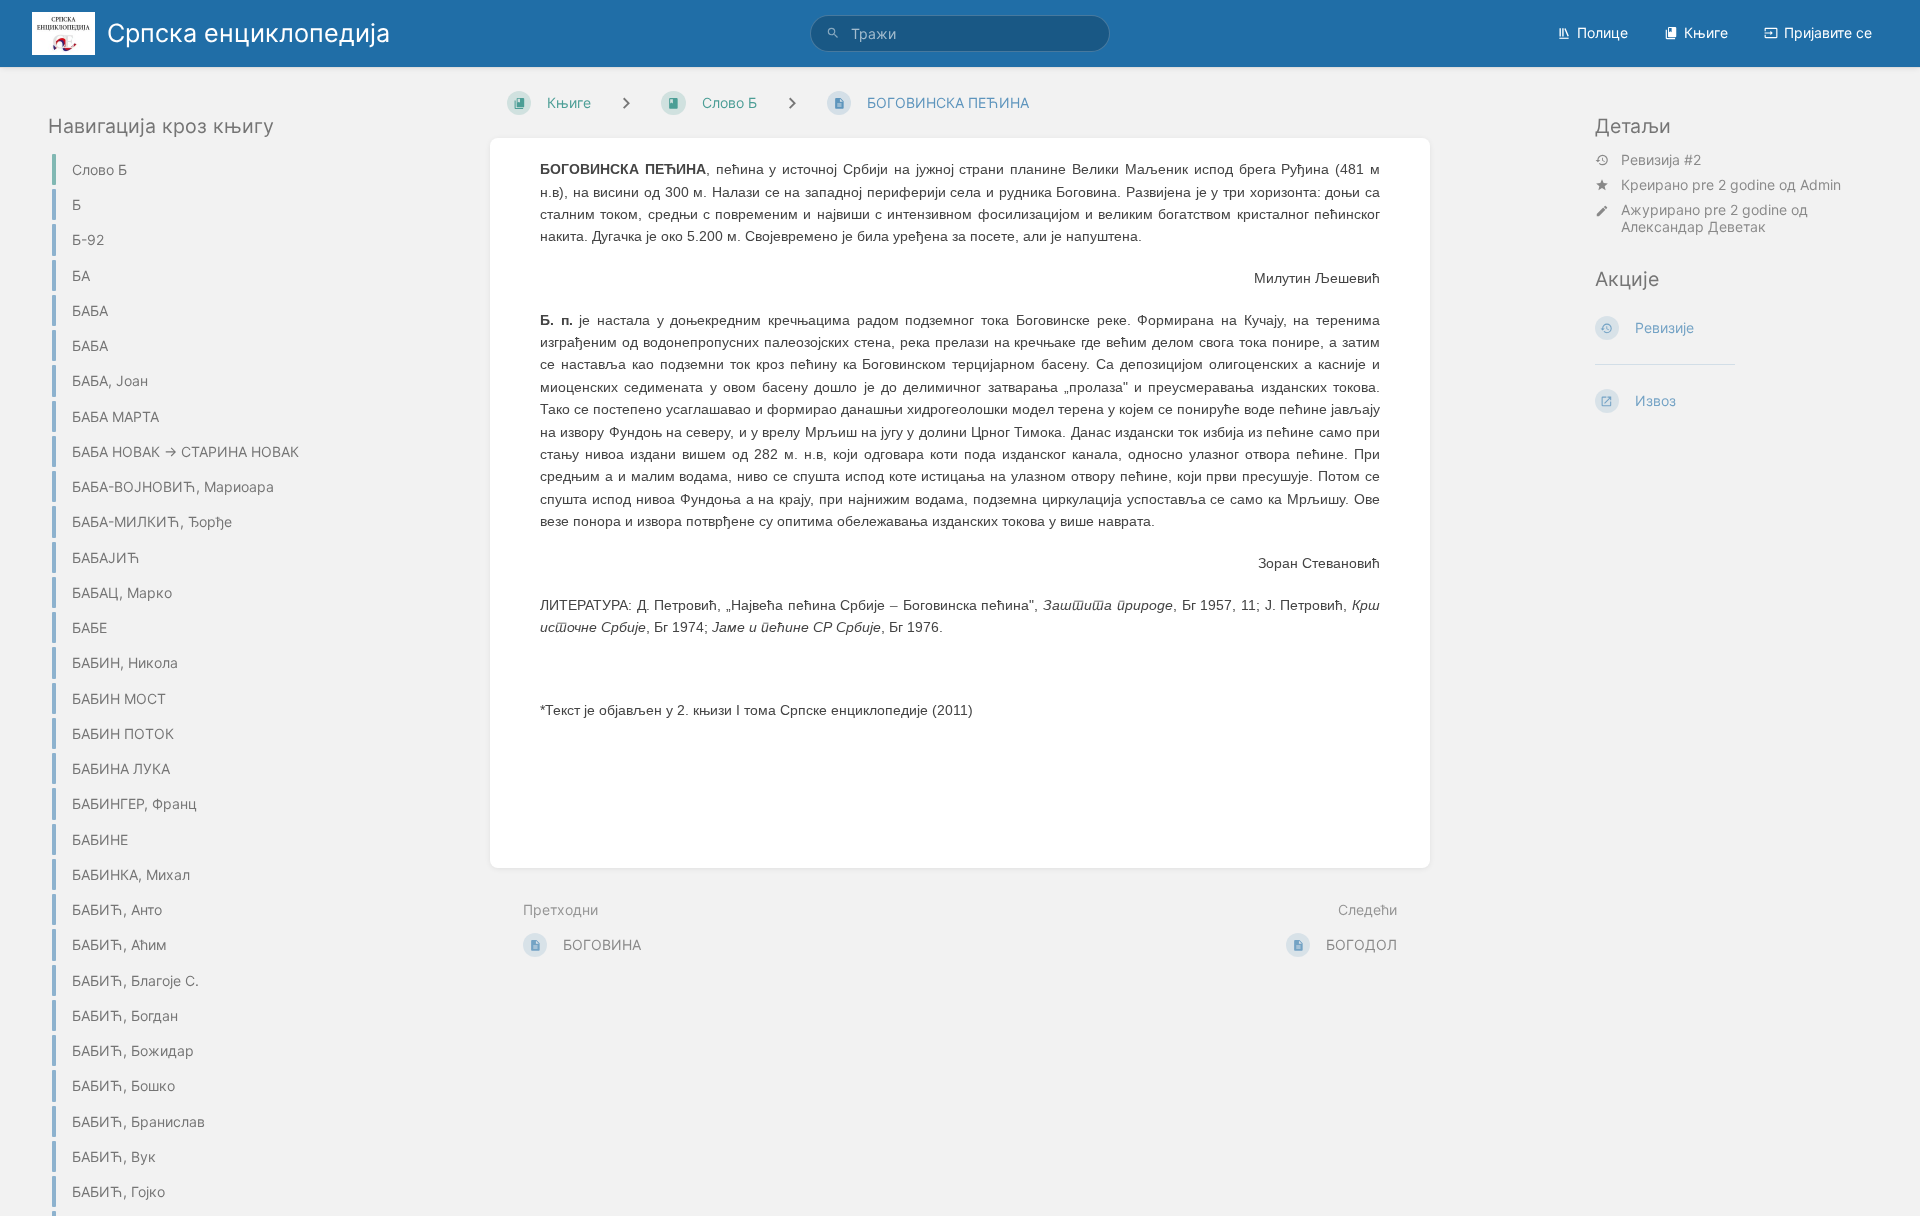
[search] (960, 33)
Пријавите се (1828, 32)
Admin (1820, 184)
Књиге (1706, 32)
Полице (1602, 32)
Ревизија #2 (1661, 160)
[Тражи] (833, 33)
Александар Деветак (1693, 226)
